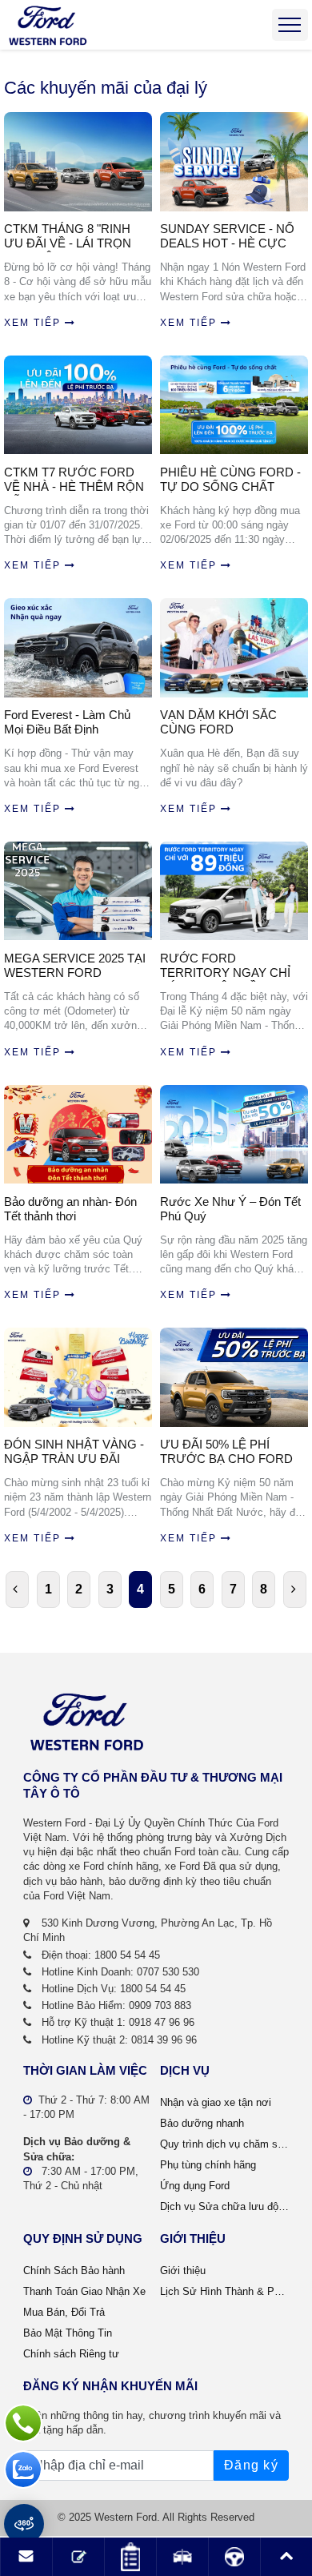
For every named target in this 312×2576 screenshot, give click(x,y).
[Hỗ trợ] (23, 2423)
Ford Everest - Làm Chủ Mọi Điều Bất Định (67, 722)
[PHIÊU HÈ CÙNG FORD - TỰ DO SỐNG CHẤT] (234, 405)
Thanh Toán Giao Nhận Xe (84, 2291)
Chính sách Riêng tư (71, 2354)
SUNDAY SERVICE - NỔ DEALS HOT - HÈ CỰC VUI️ (227, 237)
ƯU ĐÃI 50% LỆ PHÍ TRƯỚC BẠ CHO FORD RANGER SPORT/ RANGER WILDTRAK (226, 1453)
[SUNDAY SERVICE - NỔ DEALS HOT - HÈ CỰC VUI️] (234, 161)
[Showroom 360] (24, 2524)
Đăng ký (251, 2465)
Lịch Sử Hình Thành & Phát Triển (224, 2291)
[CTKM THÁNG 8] (78, 161)
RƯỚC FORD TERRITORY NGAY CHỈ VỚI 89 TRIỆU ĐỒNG (225, 967)
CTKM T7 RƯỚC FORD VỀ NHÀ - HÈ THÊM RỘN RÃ (74, 480)
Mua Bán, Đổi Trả (64, 2312)
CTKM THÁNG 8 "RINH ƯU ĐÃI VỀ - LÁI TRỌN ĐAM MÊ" (68, 237)
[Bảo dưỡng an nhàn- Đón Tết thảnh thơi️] (78, 1134)
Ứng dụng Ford (195, 2186)
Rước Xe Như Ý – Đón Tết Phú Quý (230, 1209)
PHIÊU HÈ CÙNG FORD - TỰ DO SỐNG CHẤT (230, 479)
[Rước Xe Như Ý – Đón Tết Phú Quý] (234, 1134)
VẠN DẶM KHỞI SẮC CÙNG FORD (218, 722)
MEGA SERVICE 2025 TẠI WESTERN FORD (75, 965)
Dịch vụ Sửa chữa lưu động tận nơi (224, 2206)
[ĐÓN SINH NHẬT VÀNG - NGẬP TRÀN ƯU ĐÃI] (78, 1377)
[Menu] (290, 25)
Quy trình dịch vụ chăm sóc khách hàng (224, 2144)
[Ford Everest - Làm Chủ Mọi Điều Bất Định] (78, 647)
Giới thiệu (183, 2271)
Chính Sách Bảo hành (74, 2271)
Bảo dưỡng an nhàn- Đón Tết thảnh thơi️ (70, 1209)
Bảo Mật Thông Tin (68, 2333)
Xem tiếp (32, 323)
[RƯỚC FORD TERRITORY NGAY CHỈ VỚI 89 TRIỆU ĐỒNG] (234, 891)
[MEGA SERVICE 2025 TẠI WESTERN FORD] (78, 891)
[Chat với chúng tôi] (23, 2470)
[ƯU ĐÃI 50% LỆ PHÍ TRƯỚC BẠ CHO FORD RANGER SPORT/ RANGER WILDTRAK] (234, 1377)
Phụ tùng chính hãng (208, 2165)
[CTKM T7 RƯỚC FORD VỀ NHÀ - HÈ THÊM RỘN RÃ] (78, 405)
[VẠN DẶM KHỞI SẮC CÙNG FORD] (234, 647)
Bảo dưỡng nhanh (202, 2123)
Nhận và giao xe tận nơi (216, 2102)
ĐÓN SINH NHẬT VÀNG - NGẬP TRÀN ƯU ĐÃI (74, 1451)
